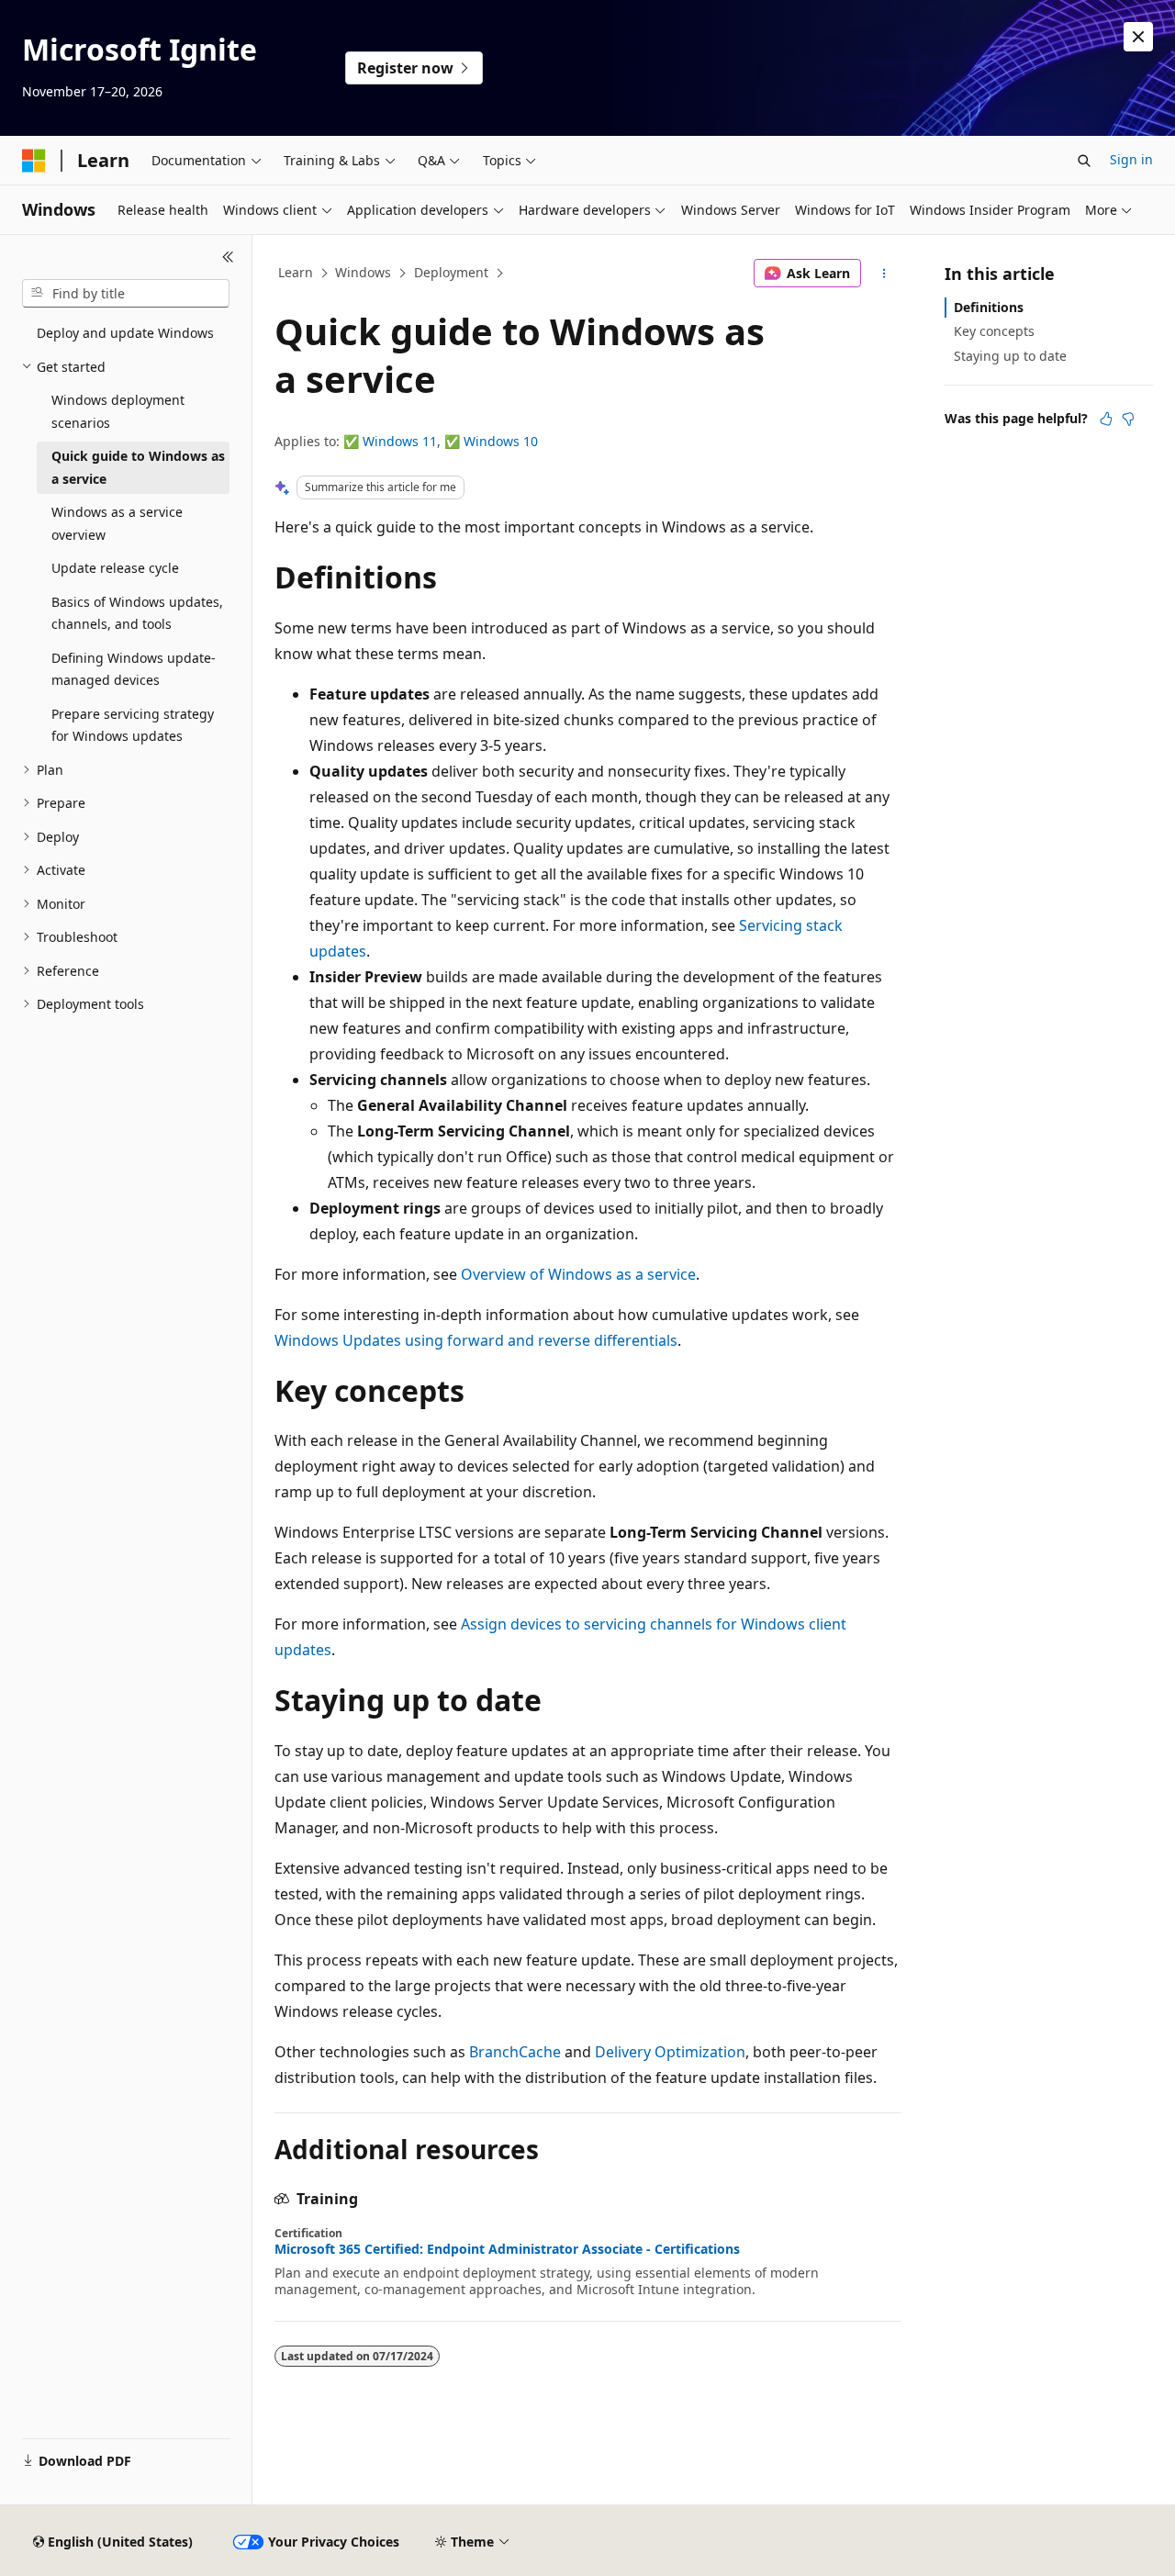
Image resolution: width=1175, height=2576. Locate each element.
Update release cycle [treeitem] (115, 568)
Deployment (451, 272)
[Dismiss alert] (1138, 37)
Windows (363, 272)
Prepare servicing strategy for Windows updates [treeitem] (133, 725)
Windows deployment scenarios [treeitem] (118, 411)
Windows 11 (400, 441)
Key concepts (994, 331)
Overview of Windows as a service (578, 1274)
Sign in (1131, 159)
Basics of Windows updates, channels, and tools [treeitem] (137, 613)
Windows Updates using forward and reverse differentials (476, 1340)
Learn (296, 272)
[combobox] (126, 294)
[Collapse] (228, 257)
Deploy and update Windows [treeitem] (125, 333)
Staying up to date (1010, 356)
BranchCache (515, 2052)
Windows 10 (501, 441)
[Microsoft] (34, 161)
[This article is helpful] (1106, 419)
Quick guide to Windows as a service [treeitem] (138, 467)
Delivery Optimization (670, 2052)
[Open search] (1084, 161)
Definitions (989, 307)
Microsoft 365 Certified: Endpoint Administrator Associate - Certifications (507, 2249)
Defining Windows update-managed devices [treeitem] (134, 669)
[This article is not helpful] (1128, 419)
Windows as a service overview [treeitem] (117, 523)
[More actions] (884, 274)
